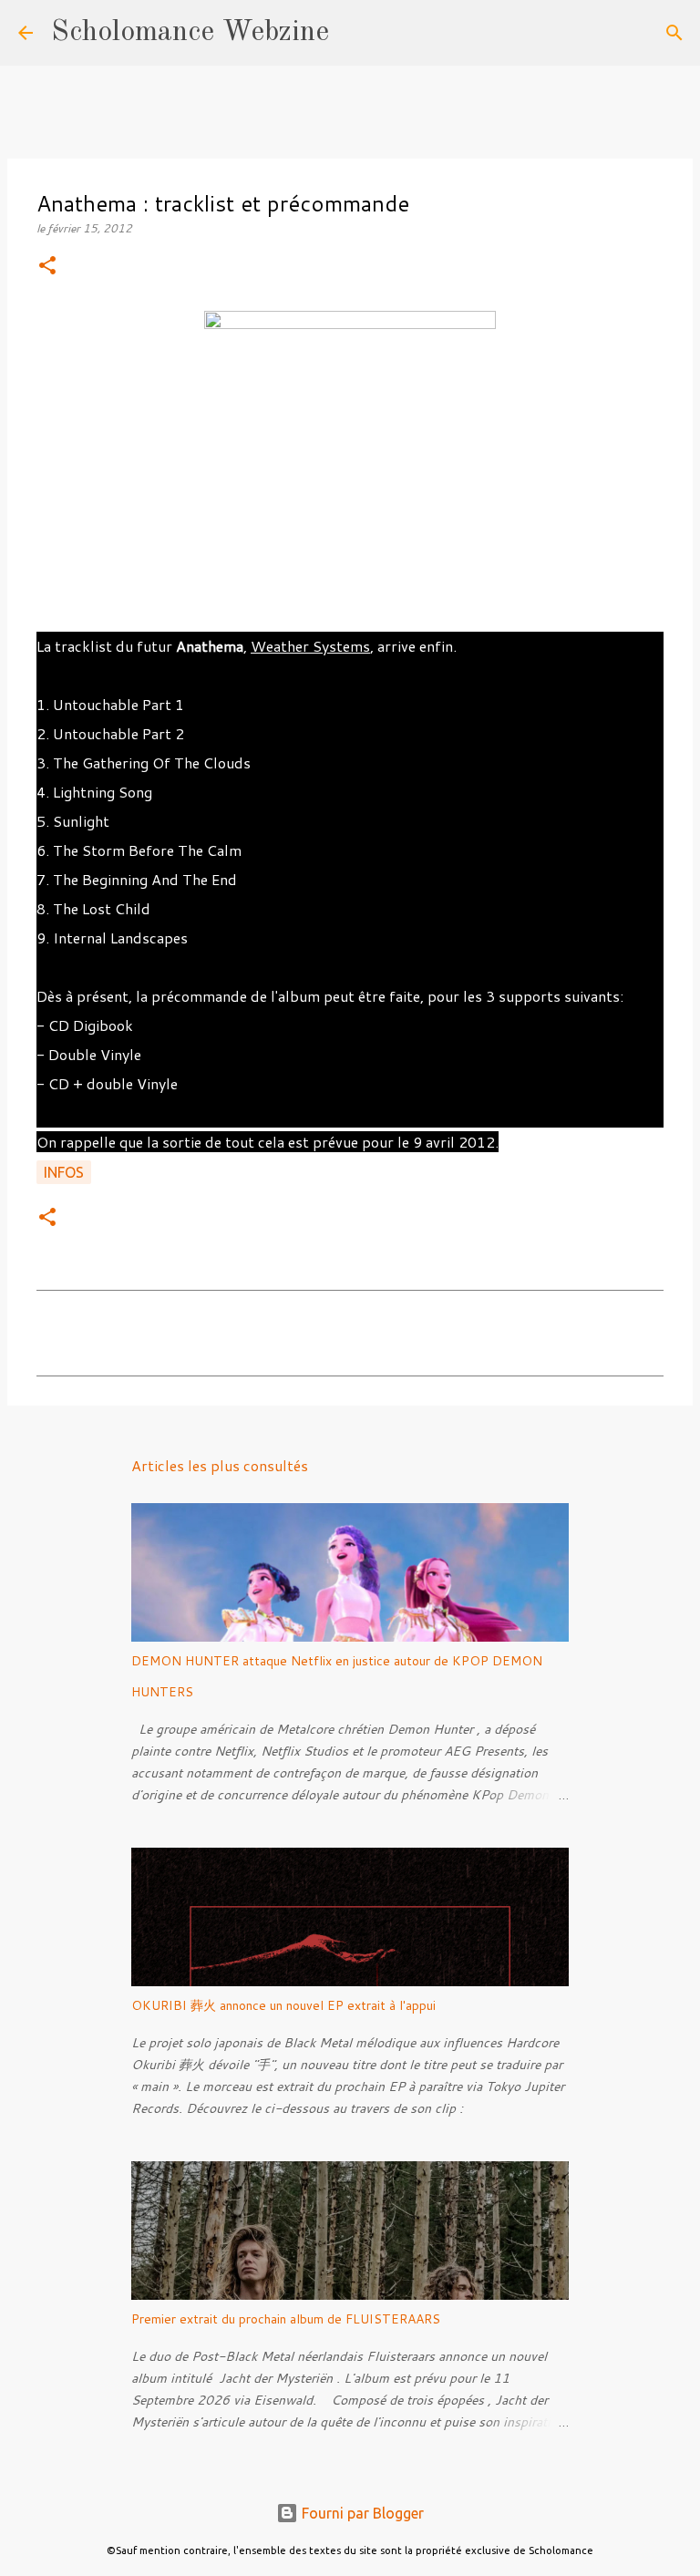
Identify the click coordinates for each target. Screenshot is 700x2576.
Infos (64, 1172)
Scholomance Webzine (190, 33)
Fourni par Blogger (361, 2513)
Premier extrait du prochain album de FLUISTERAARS (286, 2319)
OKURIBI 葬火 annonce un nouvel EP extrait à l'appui (283, 2005)
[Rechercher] (355, 33)
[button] (47, 267)
